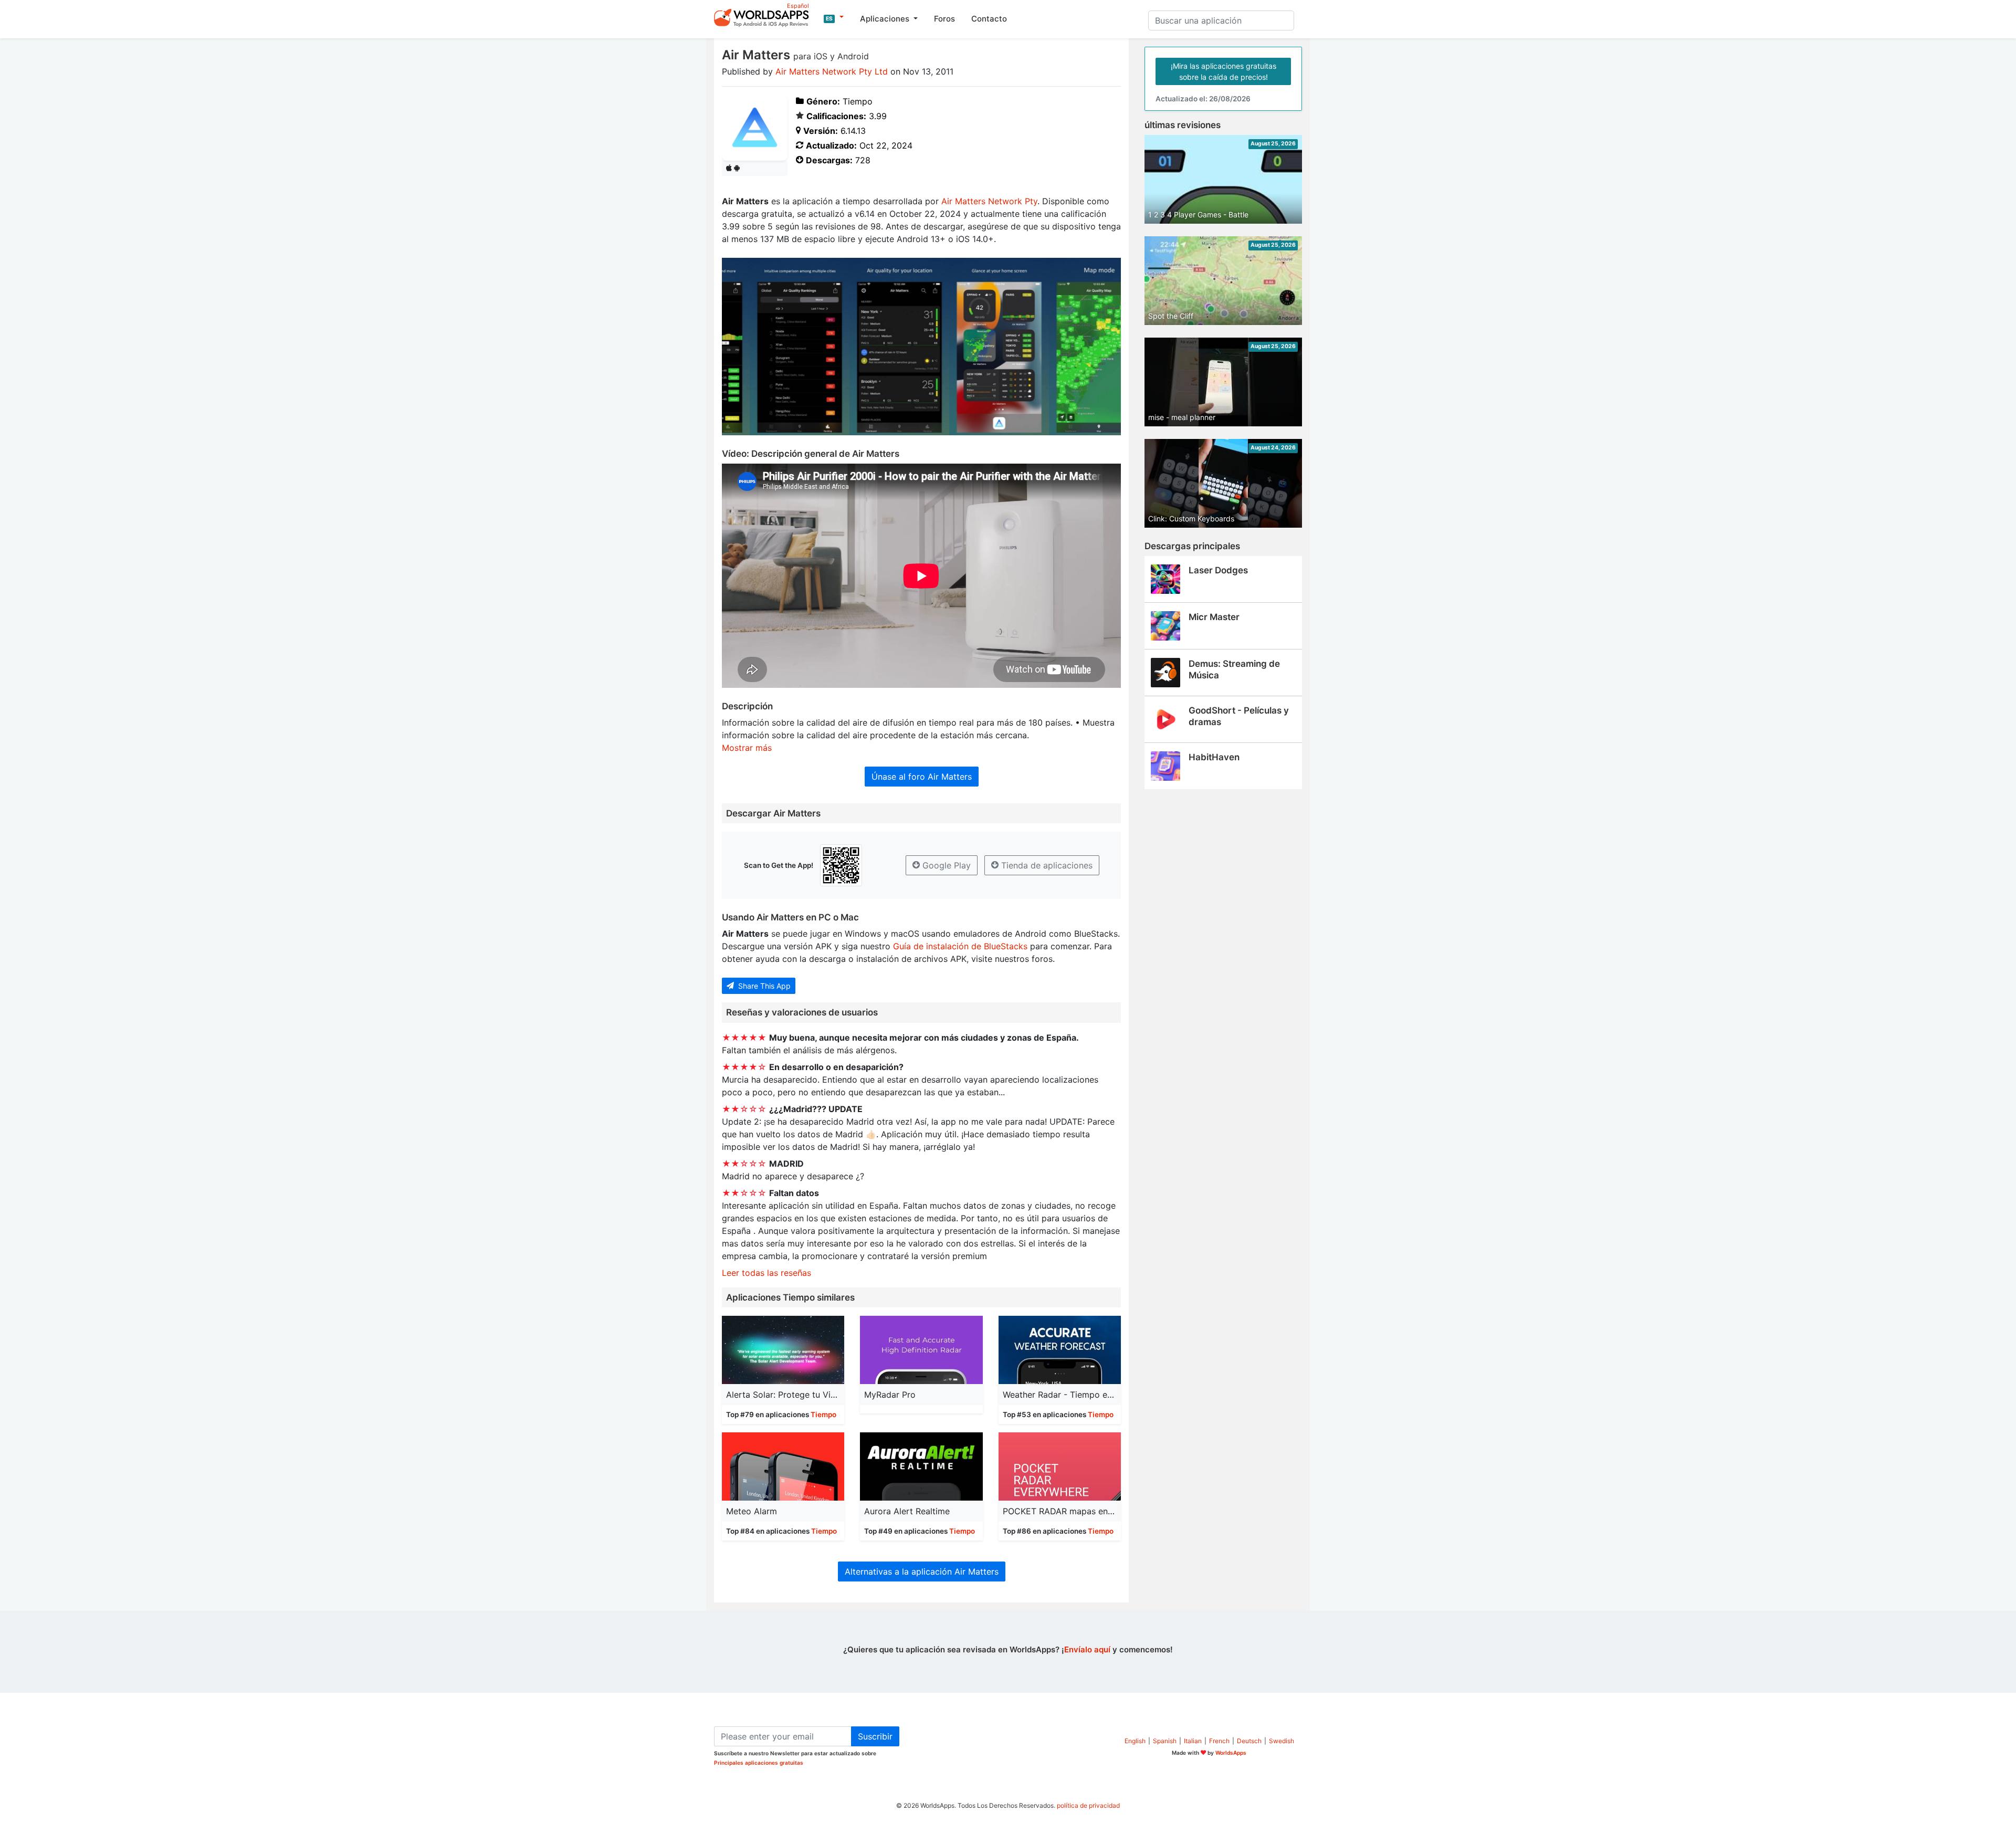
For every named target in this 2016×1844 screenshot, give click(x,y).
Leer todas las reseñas (766, 1273)
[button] (834, 17)
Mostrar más (747, 748)
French (1219, 1741)
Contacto (989, 19)
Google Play (945, 865)
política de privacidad (1088, 1805)
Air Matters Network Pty (989, 201)
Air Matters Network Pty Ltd (832, 71)
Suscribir (875, 1736)
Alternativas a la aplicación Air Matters (922, 1571)
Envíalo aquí (1087, 1649)
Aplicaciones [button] (886, 19)
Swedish (1282, 1741)
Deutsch (1249, 1741)
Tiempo (823, 1415)
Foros (944, 19)
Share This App (763, 986)
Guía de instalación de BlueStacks (960, 946)
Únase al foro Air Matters (922, 777)
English (1135, 1741)
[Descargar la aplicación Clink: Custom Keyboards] (1223, 483)
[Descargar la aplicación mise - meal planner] (1223, 381)
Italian (1193, 1741)
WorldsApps (1231, 1753)
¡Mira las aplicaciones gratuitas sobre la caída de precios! (1224, 71)
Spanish (1165, 1741)
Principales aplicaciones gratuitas (759, 1763)
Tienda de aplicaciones (1046, 865)
